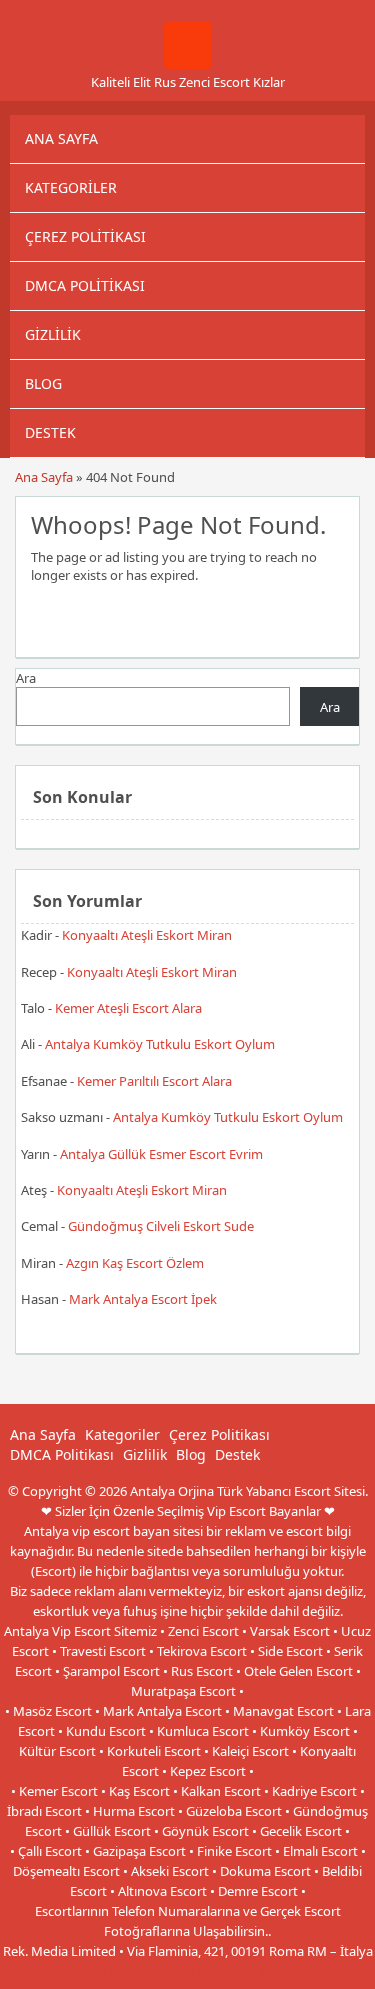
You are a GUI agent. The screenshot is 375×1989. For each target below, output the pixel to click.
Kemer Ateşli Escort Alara (128, 1008)
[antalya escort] (188, 64)
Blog (43, 383)
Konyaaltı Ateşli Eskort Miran (147, 935)
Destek (50, 432)
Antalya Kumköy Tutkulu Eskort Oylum (160, 1044)
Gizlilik (53, 334)
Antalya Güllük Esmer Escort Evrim (161, 1154)
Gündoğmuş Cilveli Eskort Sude (161, 1226)
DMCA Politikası (85, 285)
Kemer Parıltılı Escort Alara (154, 1081)
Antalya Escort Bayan (231, 1971)
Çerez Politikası (85, 236)
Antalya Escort (123, 1971)
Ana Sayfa (61, 138)
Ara (26, 678)
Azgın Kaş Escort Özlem (135, 1263)
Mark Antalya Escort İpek (143, 1299)
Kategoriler (71, 187)
